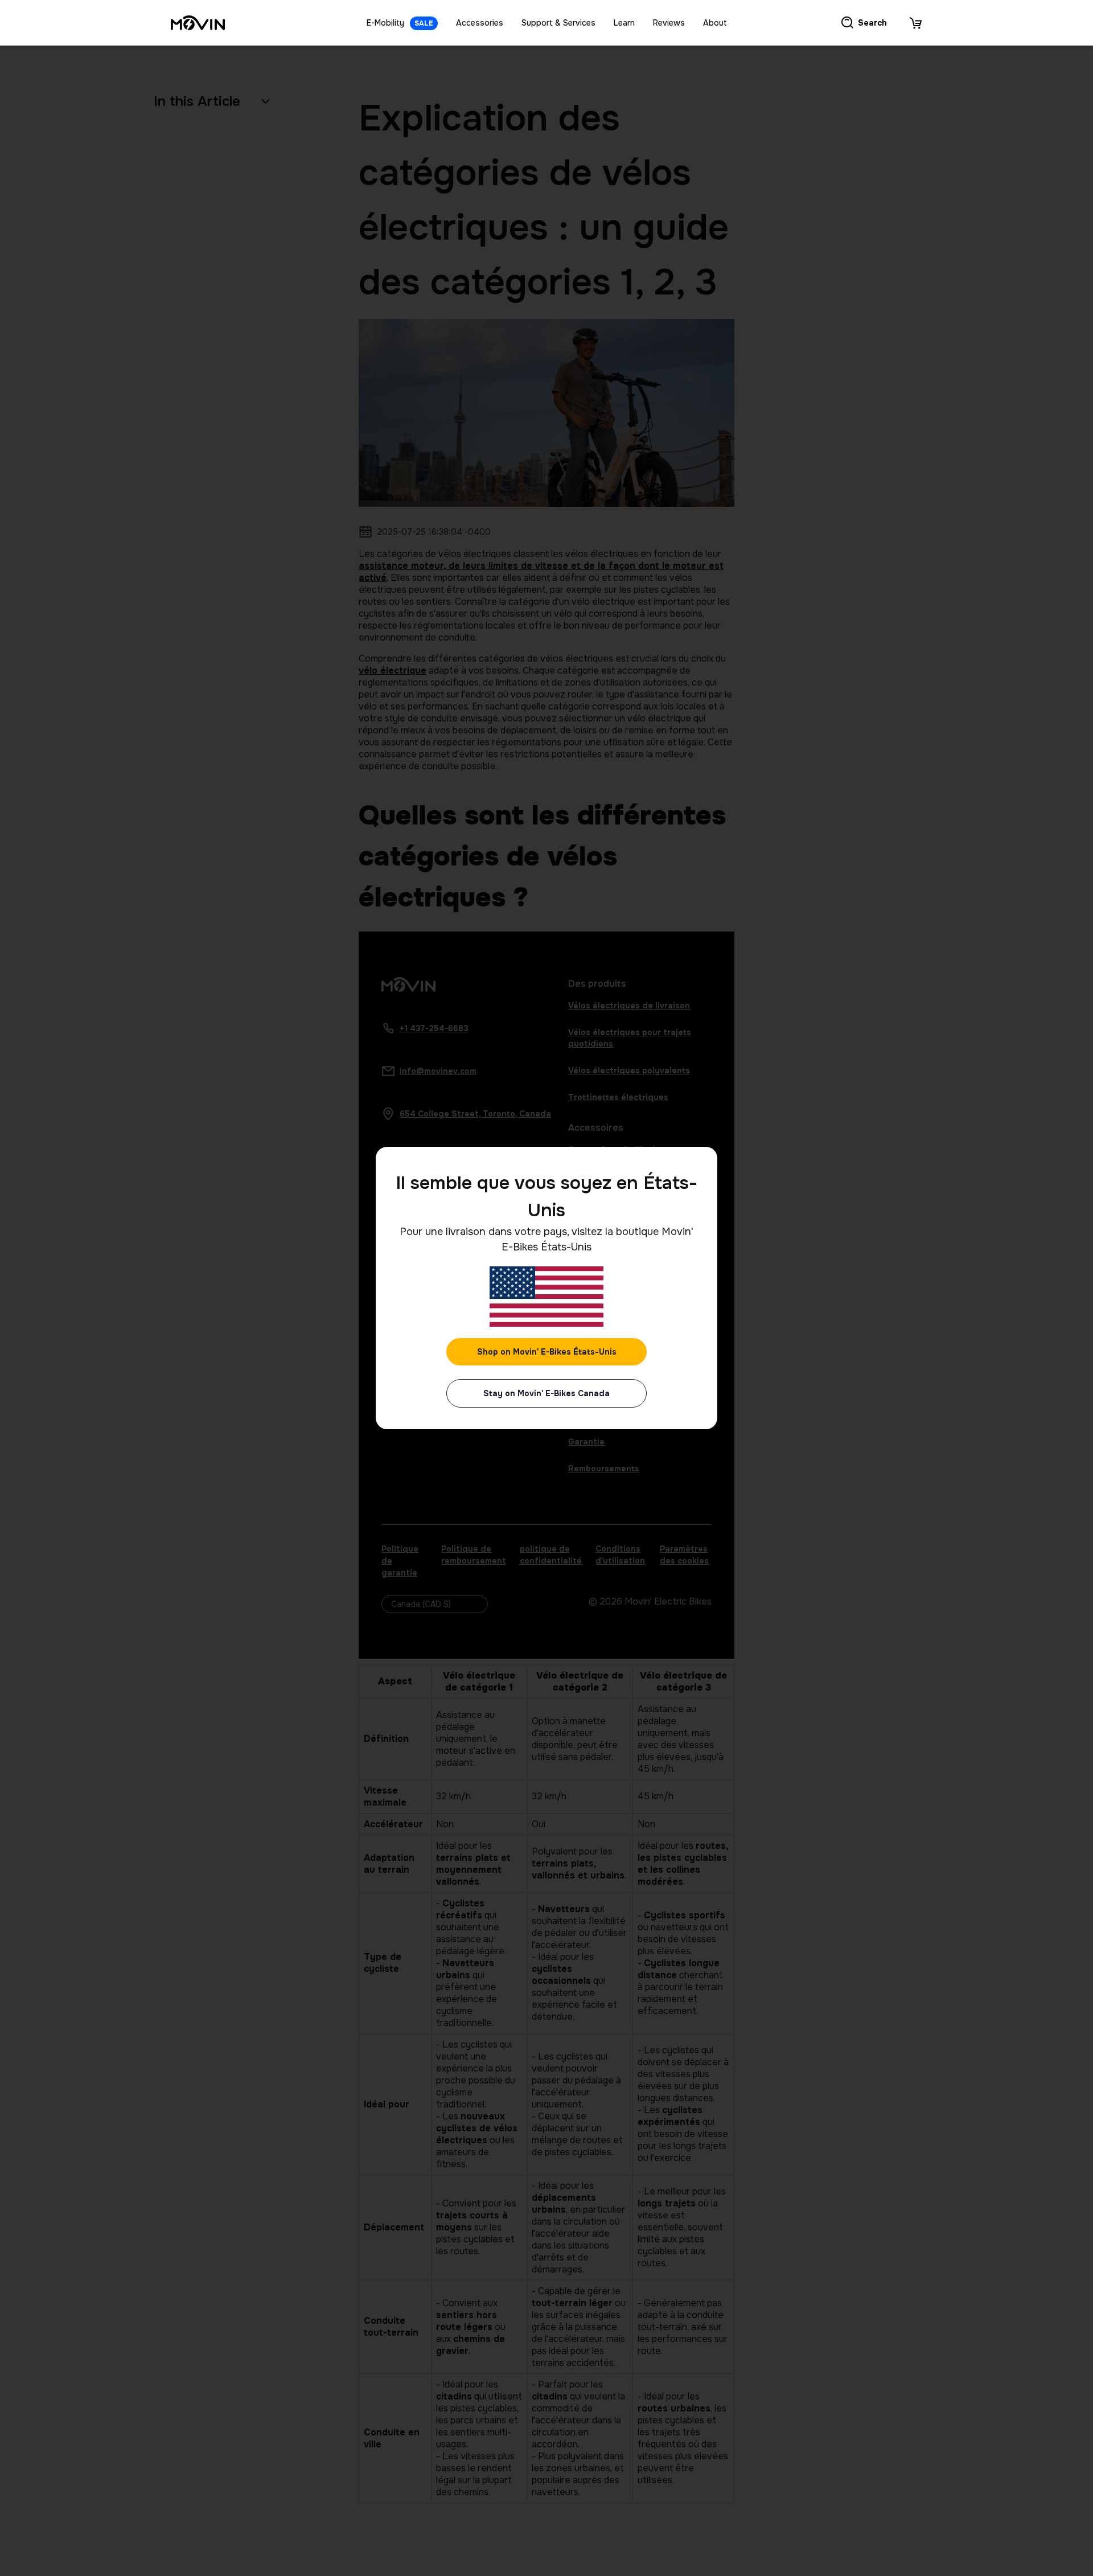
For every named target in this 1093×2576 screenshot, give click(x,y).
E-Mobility (400, 23)
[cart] (915, 23)
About (715, 23)
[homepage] (198, 23)
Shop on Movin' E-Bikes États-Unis (547, 1352)
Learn (624, 23)
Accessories (480, 23)
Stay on (546, 1393)
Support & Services (558, 23)
